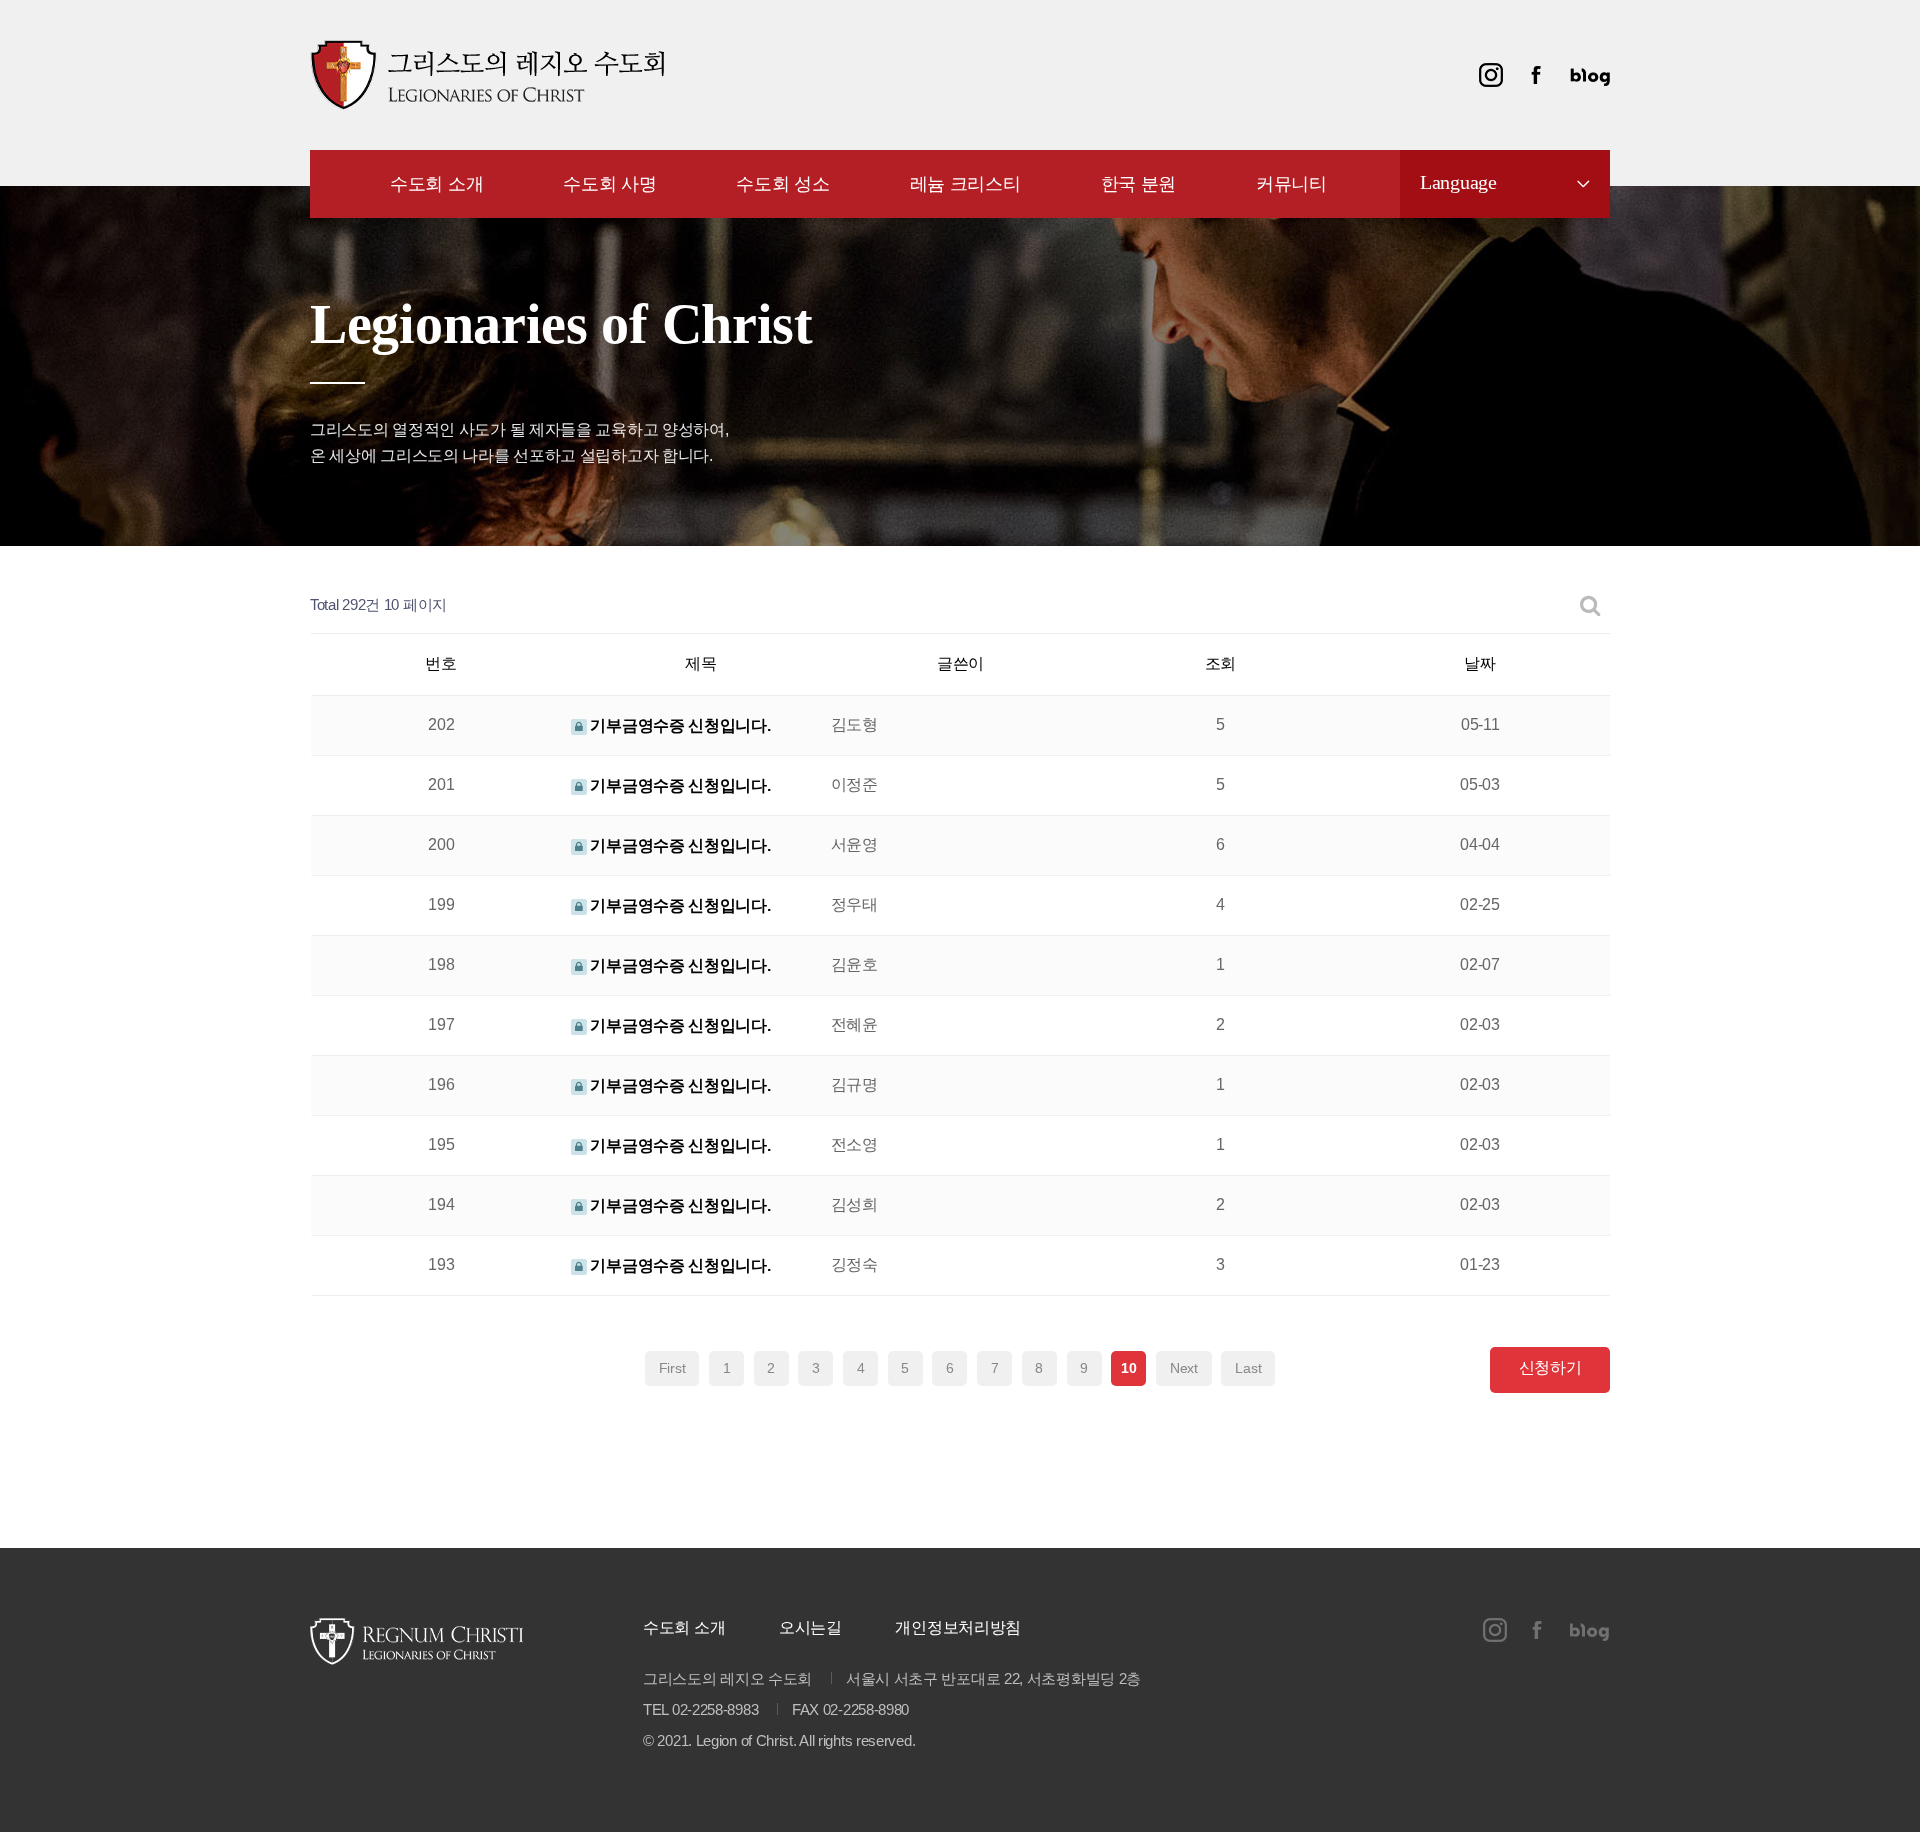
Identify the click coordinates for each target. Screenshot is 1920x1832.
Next (1184, 1368)
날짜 (1479, 663)
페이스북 (1536, 75)
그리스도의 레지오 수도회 (487, 75)
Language (1458, 182)
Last (1248, 1368)
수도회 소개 (684, 1627)
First (672, 1368)
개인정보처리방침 (958, 1627)
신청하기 (1550, 1367)
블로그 (1590, 75)
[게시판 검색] (1590, 605)
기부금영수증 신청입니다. (679, 725)
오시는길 (810, 1627)
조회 (1220, 663)
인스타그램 (1491, 75)
